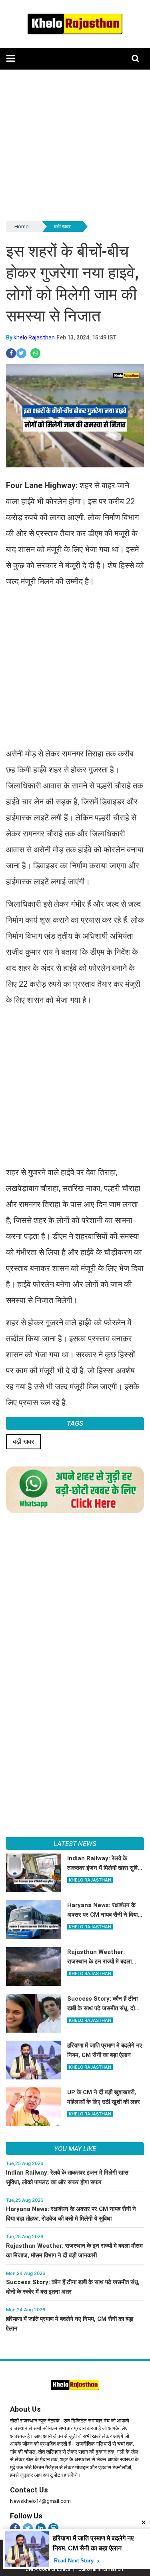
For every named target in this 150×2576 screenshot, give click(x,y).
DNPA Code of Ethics (48, 2569)
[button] (11, 59)
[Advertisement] (75, 145)
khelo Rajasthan (34, 337)
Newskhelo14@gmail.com (40, 2501)
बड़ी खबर (62, 226)
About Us (25, 2409)
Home (21, 226)
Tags (75, 1423)
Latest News (75, 1844)
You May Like (75, 2149)
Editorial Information (101, 2569)
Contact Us (29, 2490)
